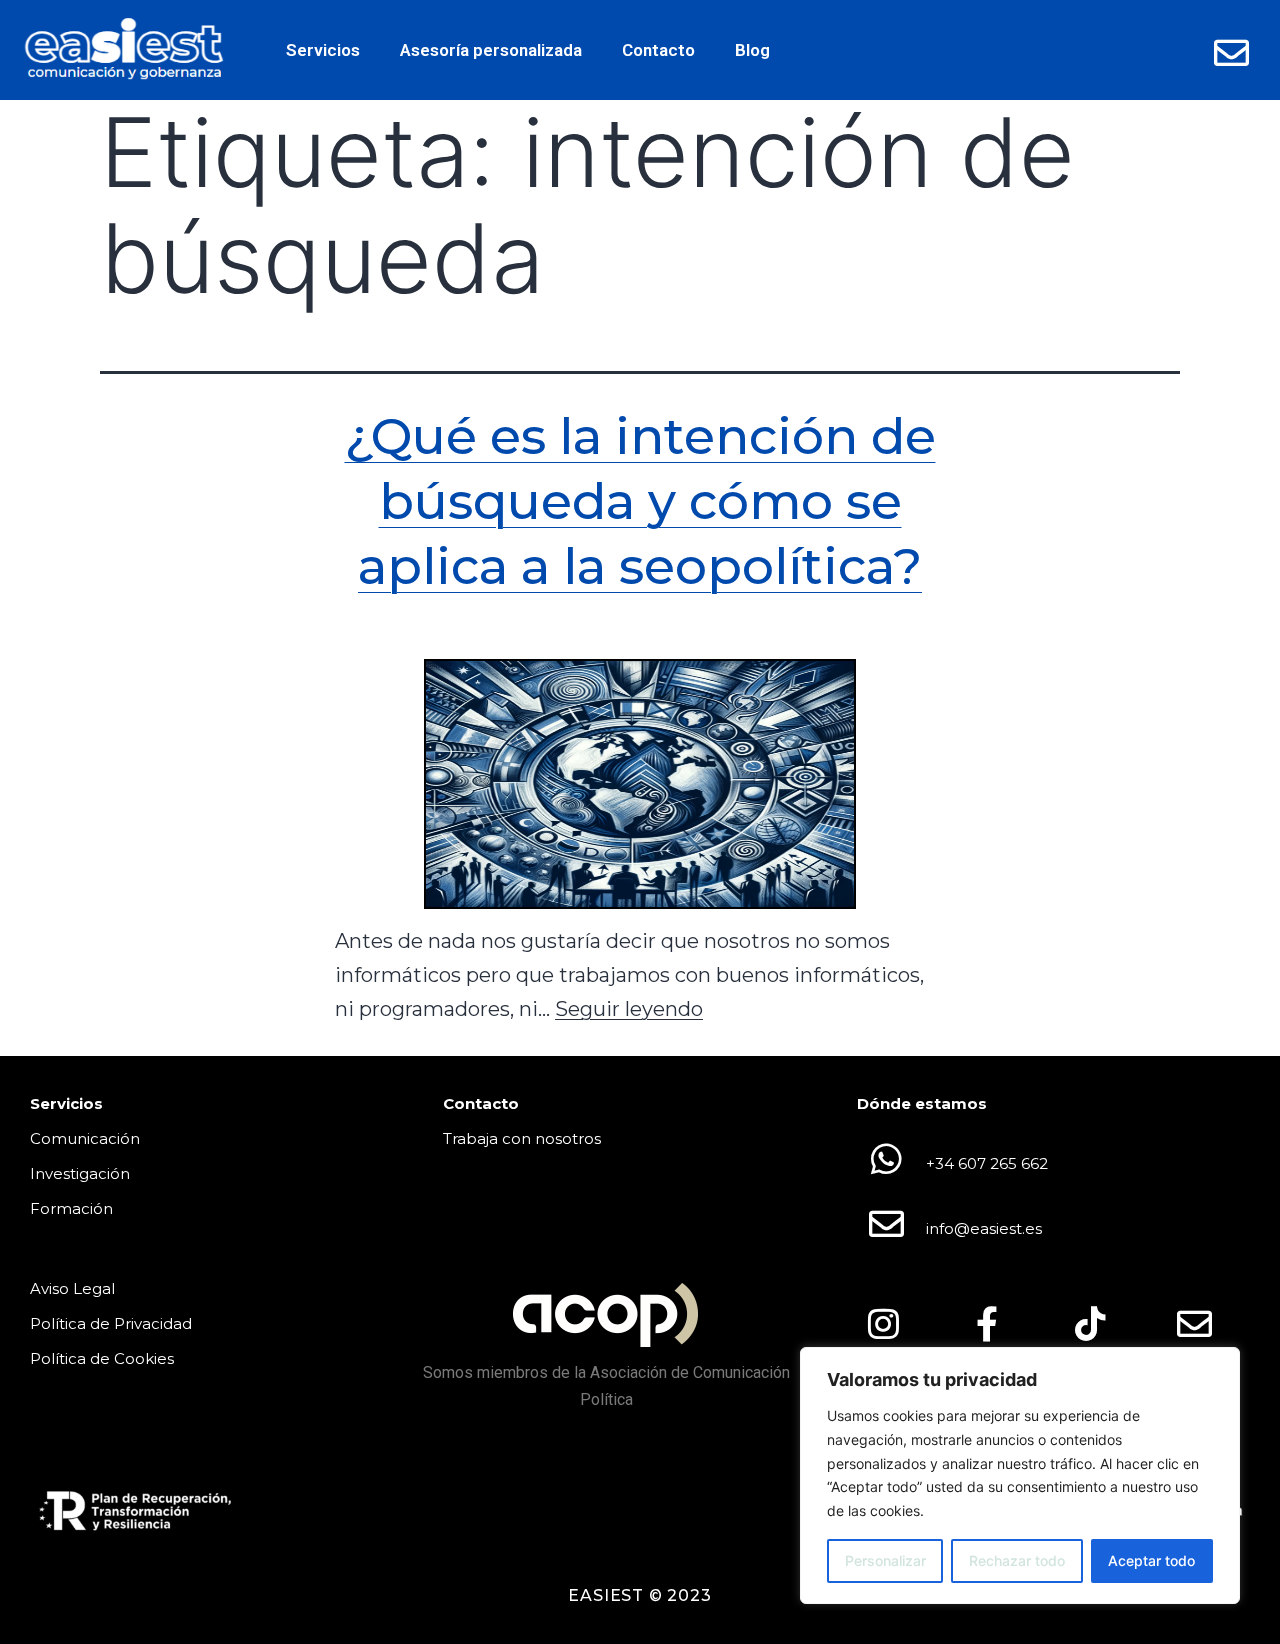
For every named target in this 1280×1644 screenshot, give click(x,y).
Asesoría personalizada (491, 50)
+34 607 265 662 (987, 1163)
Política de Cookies (102, 1358)
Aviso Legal (72, 1288)
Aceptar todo (1151, 1560)
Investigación (80, 1173)
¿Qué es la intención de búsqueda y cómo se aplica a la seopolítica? (640, 501)
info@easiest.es (984, 1228)
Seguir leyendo (629, 1009)
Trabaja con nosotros (522, 1138)
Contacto (658, 50)
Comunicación (85, 1138)
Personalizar (885, 1560)
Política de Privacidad (111, 1323)
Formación (71, 1208)
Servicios (323, 50)
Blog (752, 50)
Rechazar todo (1017, 1560)
